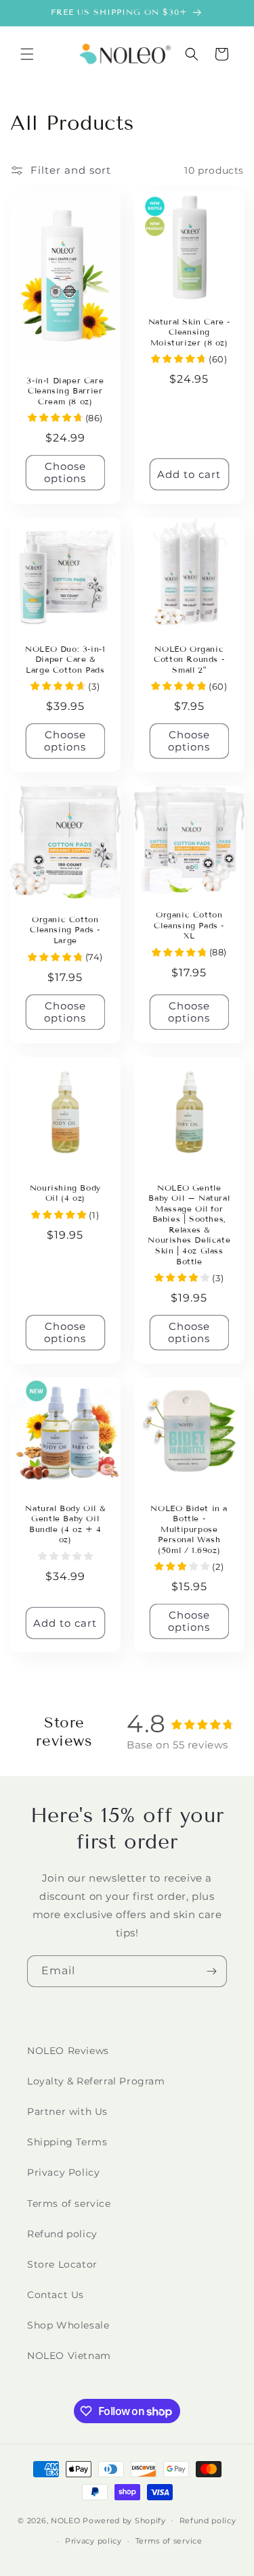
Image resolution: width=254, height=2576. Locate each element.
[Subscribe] (211, 1971)
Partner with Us (67, 2112)
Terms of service (69, 2203)
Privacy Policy (63, 2172)
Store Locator (62, 2264)
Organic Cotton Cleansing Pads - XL (189, 925)
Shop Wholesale (68, 2325)
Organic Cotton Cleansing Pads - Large (65, 930)
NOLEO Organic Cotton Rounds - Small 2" (189, 659)
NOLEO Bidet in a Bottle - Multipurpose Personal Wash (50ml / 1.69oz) (189, 1528)
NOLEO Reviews (68, 2051)
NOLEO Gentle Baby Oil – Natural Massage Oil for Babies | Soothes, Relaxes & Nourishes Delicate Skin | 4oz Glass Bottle (189, 1224)
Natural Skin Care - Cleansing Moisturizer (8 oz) (189, 332)
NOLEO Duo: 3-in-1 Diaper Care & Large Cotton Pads (65, 659)
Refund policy (62, 2234)
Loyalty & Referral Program (96, 2081)
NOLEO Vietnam (69, 2356)
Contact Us (56, 2295)
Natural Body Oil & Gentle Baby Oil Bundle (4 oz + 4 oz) (65, 1523)
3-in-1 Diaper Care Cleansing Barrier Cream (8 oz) (65, 391)
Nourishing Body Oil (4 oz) (65, 1192)
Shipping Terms (67, 2142)
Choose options (65, 473)
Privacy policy (93, 2541)
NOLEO (66, 2520)
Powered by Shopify (124, 2520)
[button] (27, 54)
